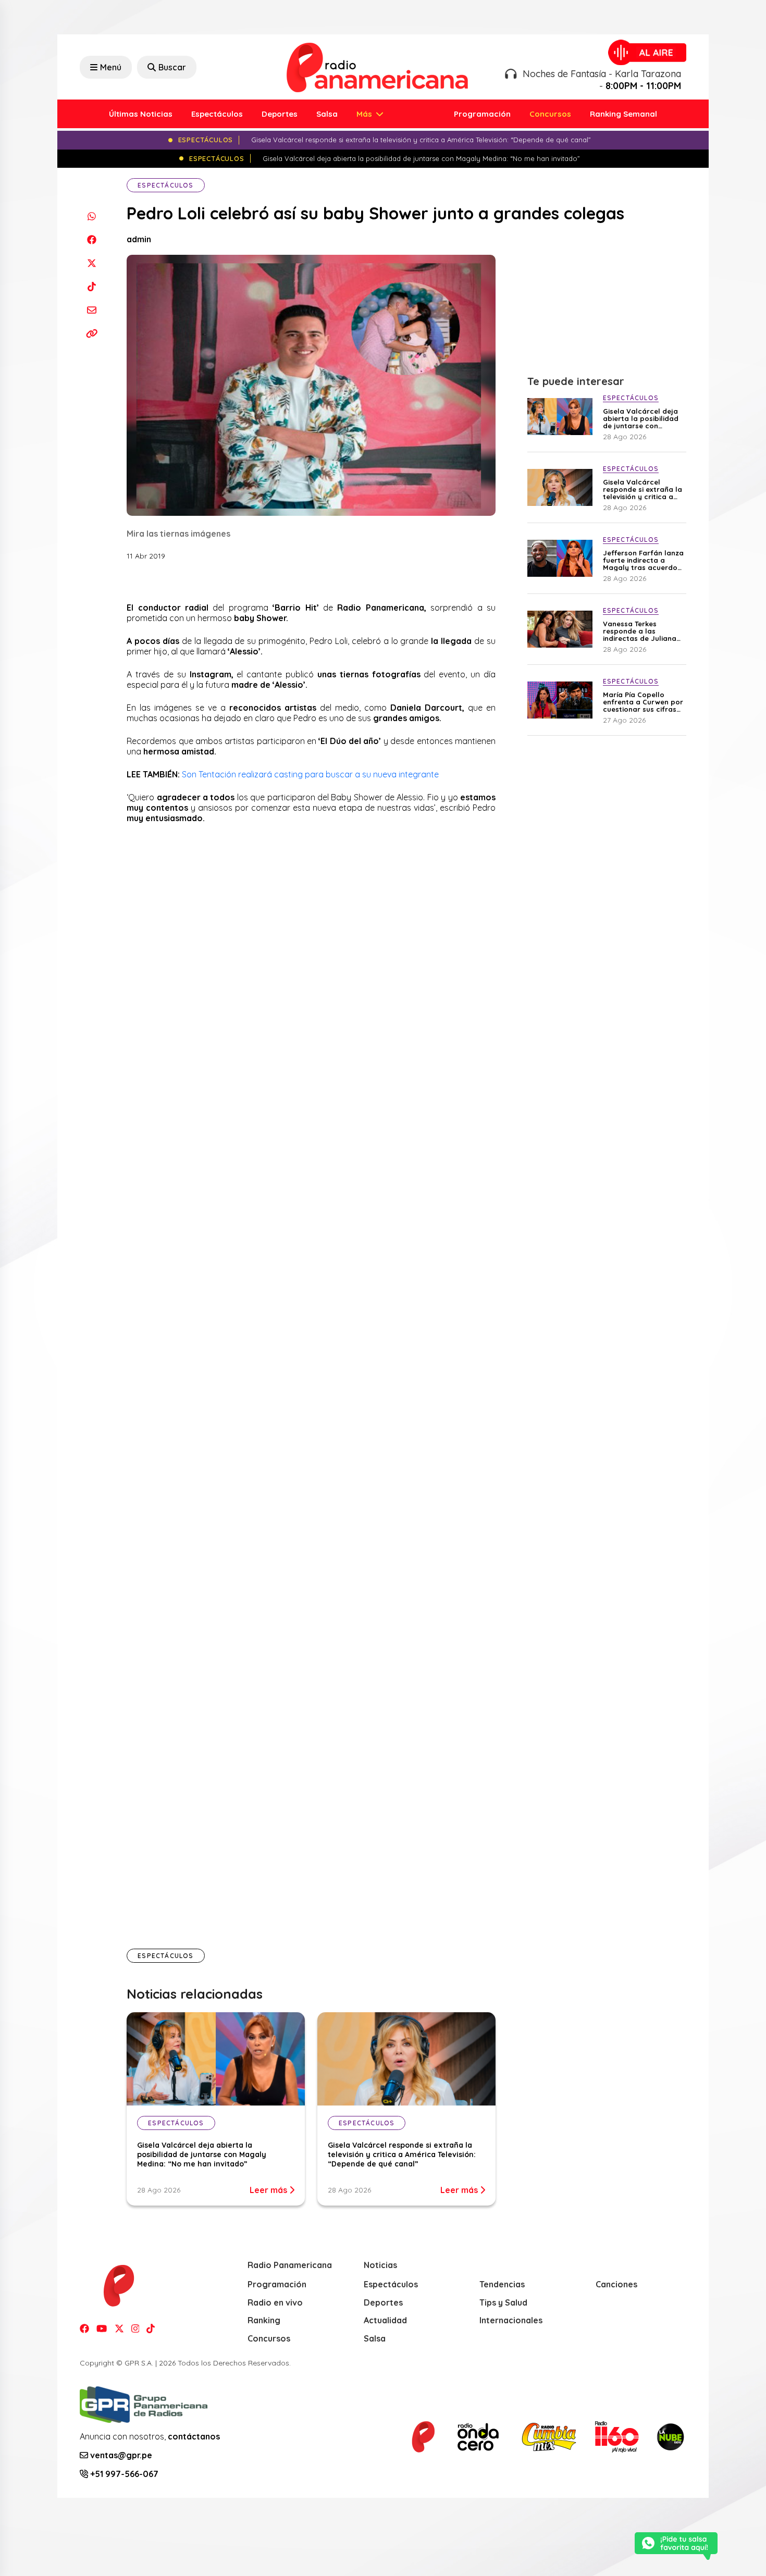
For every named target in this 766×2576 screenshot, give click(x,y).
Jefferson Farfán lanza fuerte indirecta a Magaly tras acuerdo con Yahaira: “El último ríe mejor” (643, 560)
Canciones (616, 2284)
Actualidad (385, 2320)
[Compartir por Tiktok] (91, 286)
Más (365, 114)
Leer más (269, 2190)
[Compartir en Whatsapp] (91, 216)
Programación (482, 114)
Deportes (280, 114)
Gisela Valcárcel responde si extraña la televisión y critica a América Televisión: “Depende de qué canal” (402, 2154)
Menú (111, 67)
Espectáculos (217, 114)
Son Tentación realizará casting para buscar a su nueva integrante (310, 774)
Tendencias (502, 2284)
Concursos (550, 114)
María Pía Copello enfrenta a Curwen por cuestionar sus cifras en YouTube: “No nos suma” (643, 702)
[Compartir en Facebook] (91, 239)
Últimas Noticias (141, 114)
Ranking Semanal (623, 114)
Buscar (172, 67)
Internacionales (511, 2320)
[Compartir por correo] (91, 310)
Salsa (327, 114)
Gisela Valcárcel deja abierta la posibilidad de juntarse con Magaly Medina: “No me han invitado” (202, 2154)
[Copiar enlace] (91, 333)
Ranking (264, 2320)
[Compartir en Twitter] (91, 263)
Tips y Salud (503, 2302)
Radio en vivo (275, 2302)
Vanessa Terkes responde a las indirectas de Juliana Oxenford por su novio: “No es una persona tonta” (643, 631)
